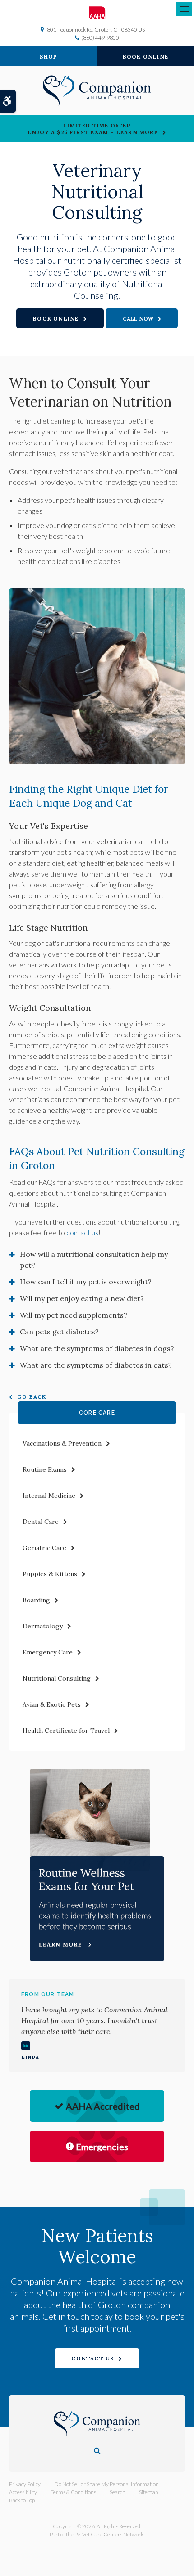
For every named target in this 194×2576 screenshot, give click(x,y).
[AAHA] (97, 13)
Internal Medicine (49, 1496)
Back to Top (22, 2500)
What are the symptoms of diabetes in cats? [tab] (96, 1365)
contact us (82, 1232)
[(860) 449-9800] (142, 318)
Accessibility (23, 2492)
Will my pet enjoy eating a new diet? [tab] (82, 1298)
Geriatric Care (44, 1548)
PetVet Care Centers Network (109, 2534)
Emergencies (102, 2147)
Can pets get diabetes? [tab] (59, 1332)
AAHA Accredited (103, 2106)
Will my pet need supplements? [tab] (74, 1315)
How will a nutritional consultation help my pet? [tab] (94, 1260)
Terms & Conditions (73, 2492)
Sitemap (148, 2492)
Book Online (145, 56)
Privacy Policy (25, 2484)
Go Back (32, 1397)
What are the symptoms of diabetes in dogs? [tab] (97, 1348)
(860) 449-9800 (100, 38)
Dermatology (43, 1626)
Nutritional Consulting (57, 1678)
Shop (49, 56)
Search (118, 2492)
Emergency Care (48, 1652)
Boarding (36, 1600)
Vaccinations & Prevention (62, 1443)
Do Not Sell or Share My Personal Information (106, 2484)
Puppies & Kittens (50, 1574)
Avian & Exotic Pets (52, 1704)
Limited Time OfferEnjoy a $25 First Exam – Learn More (93, 129)
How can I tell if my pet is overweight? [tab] (86, 1282)
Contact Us (93, 2358)
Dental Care (41, 1522)
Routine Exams (45, 1469)
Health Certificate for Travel (66, 1731)
